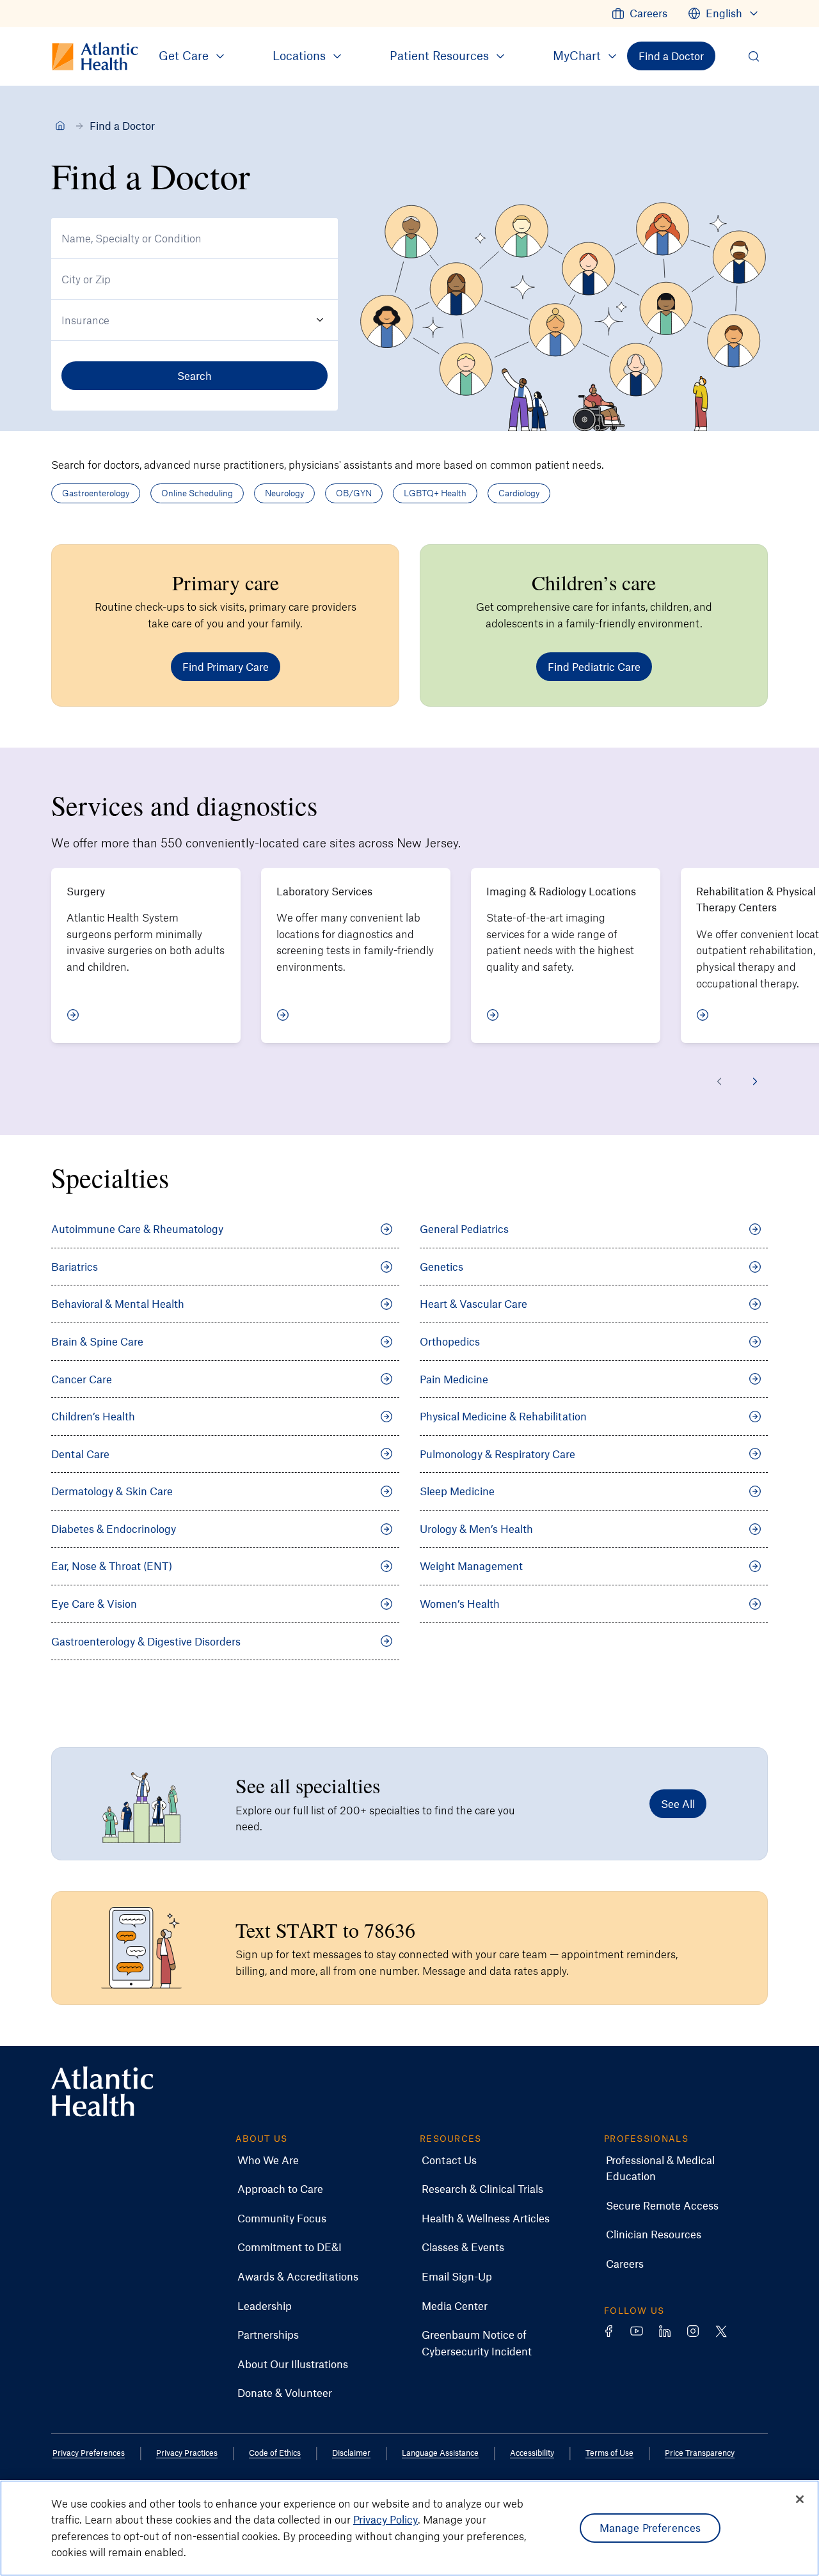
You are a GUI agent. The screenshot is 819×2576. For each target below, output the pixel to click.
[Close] (800, 2499)
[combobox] (195, 239)
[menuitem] (640, 13)
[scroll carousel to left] (719, 1081)
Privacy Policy (386, 2519)
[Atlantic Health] (60, 125)
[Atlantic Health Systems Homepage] (102, 2092)
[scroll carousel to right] (755, 1081)
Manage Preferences (650, 2527)
